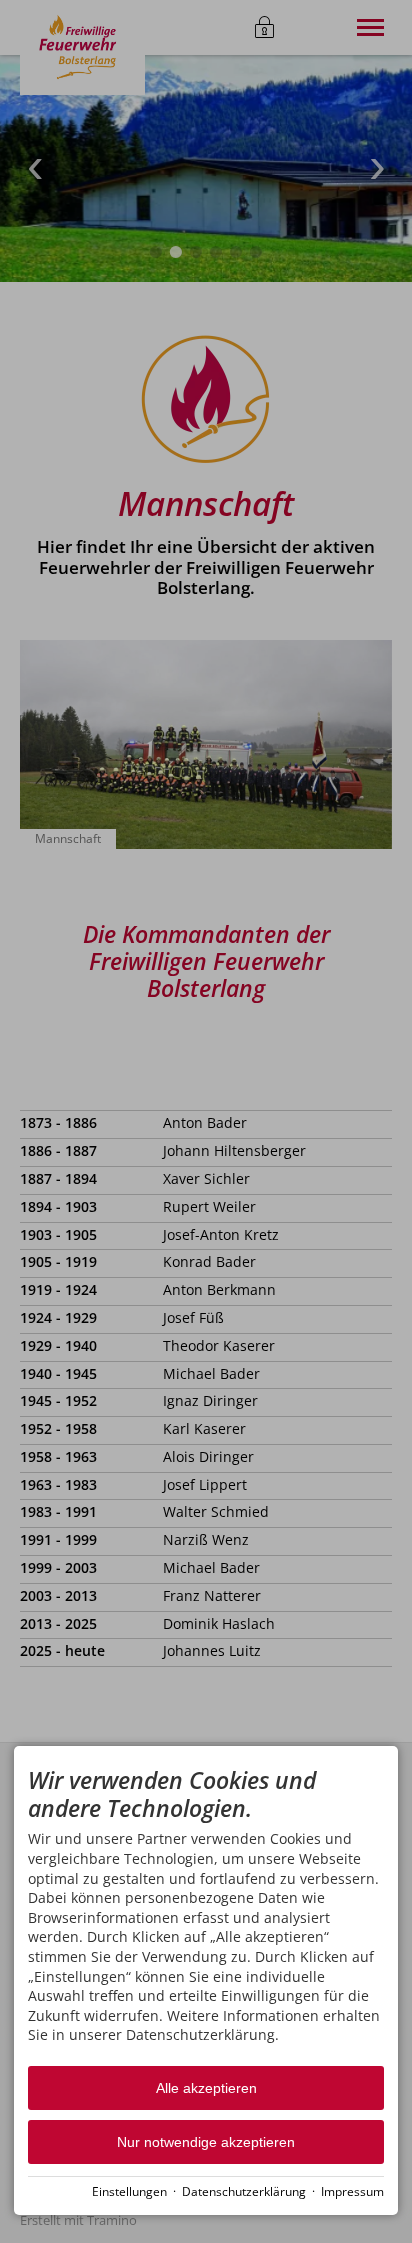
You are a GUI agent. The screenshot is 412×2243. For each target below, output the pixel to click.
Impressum (352, 2191)
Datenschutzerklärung (244, 2191)
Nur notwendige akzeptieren (206, 2142)
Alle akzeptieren (206, 2088)
